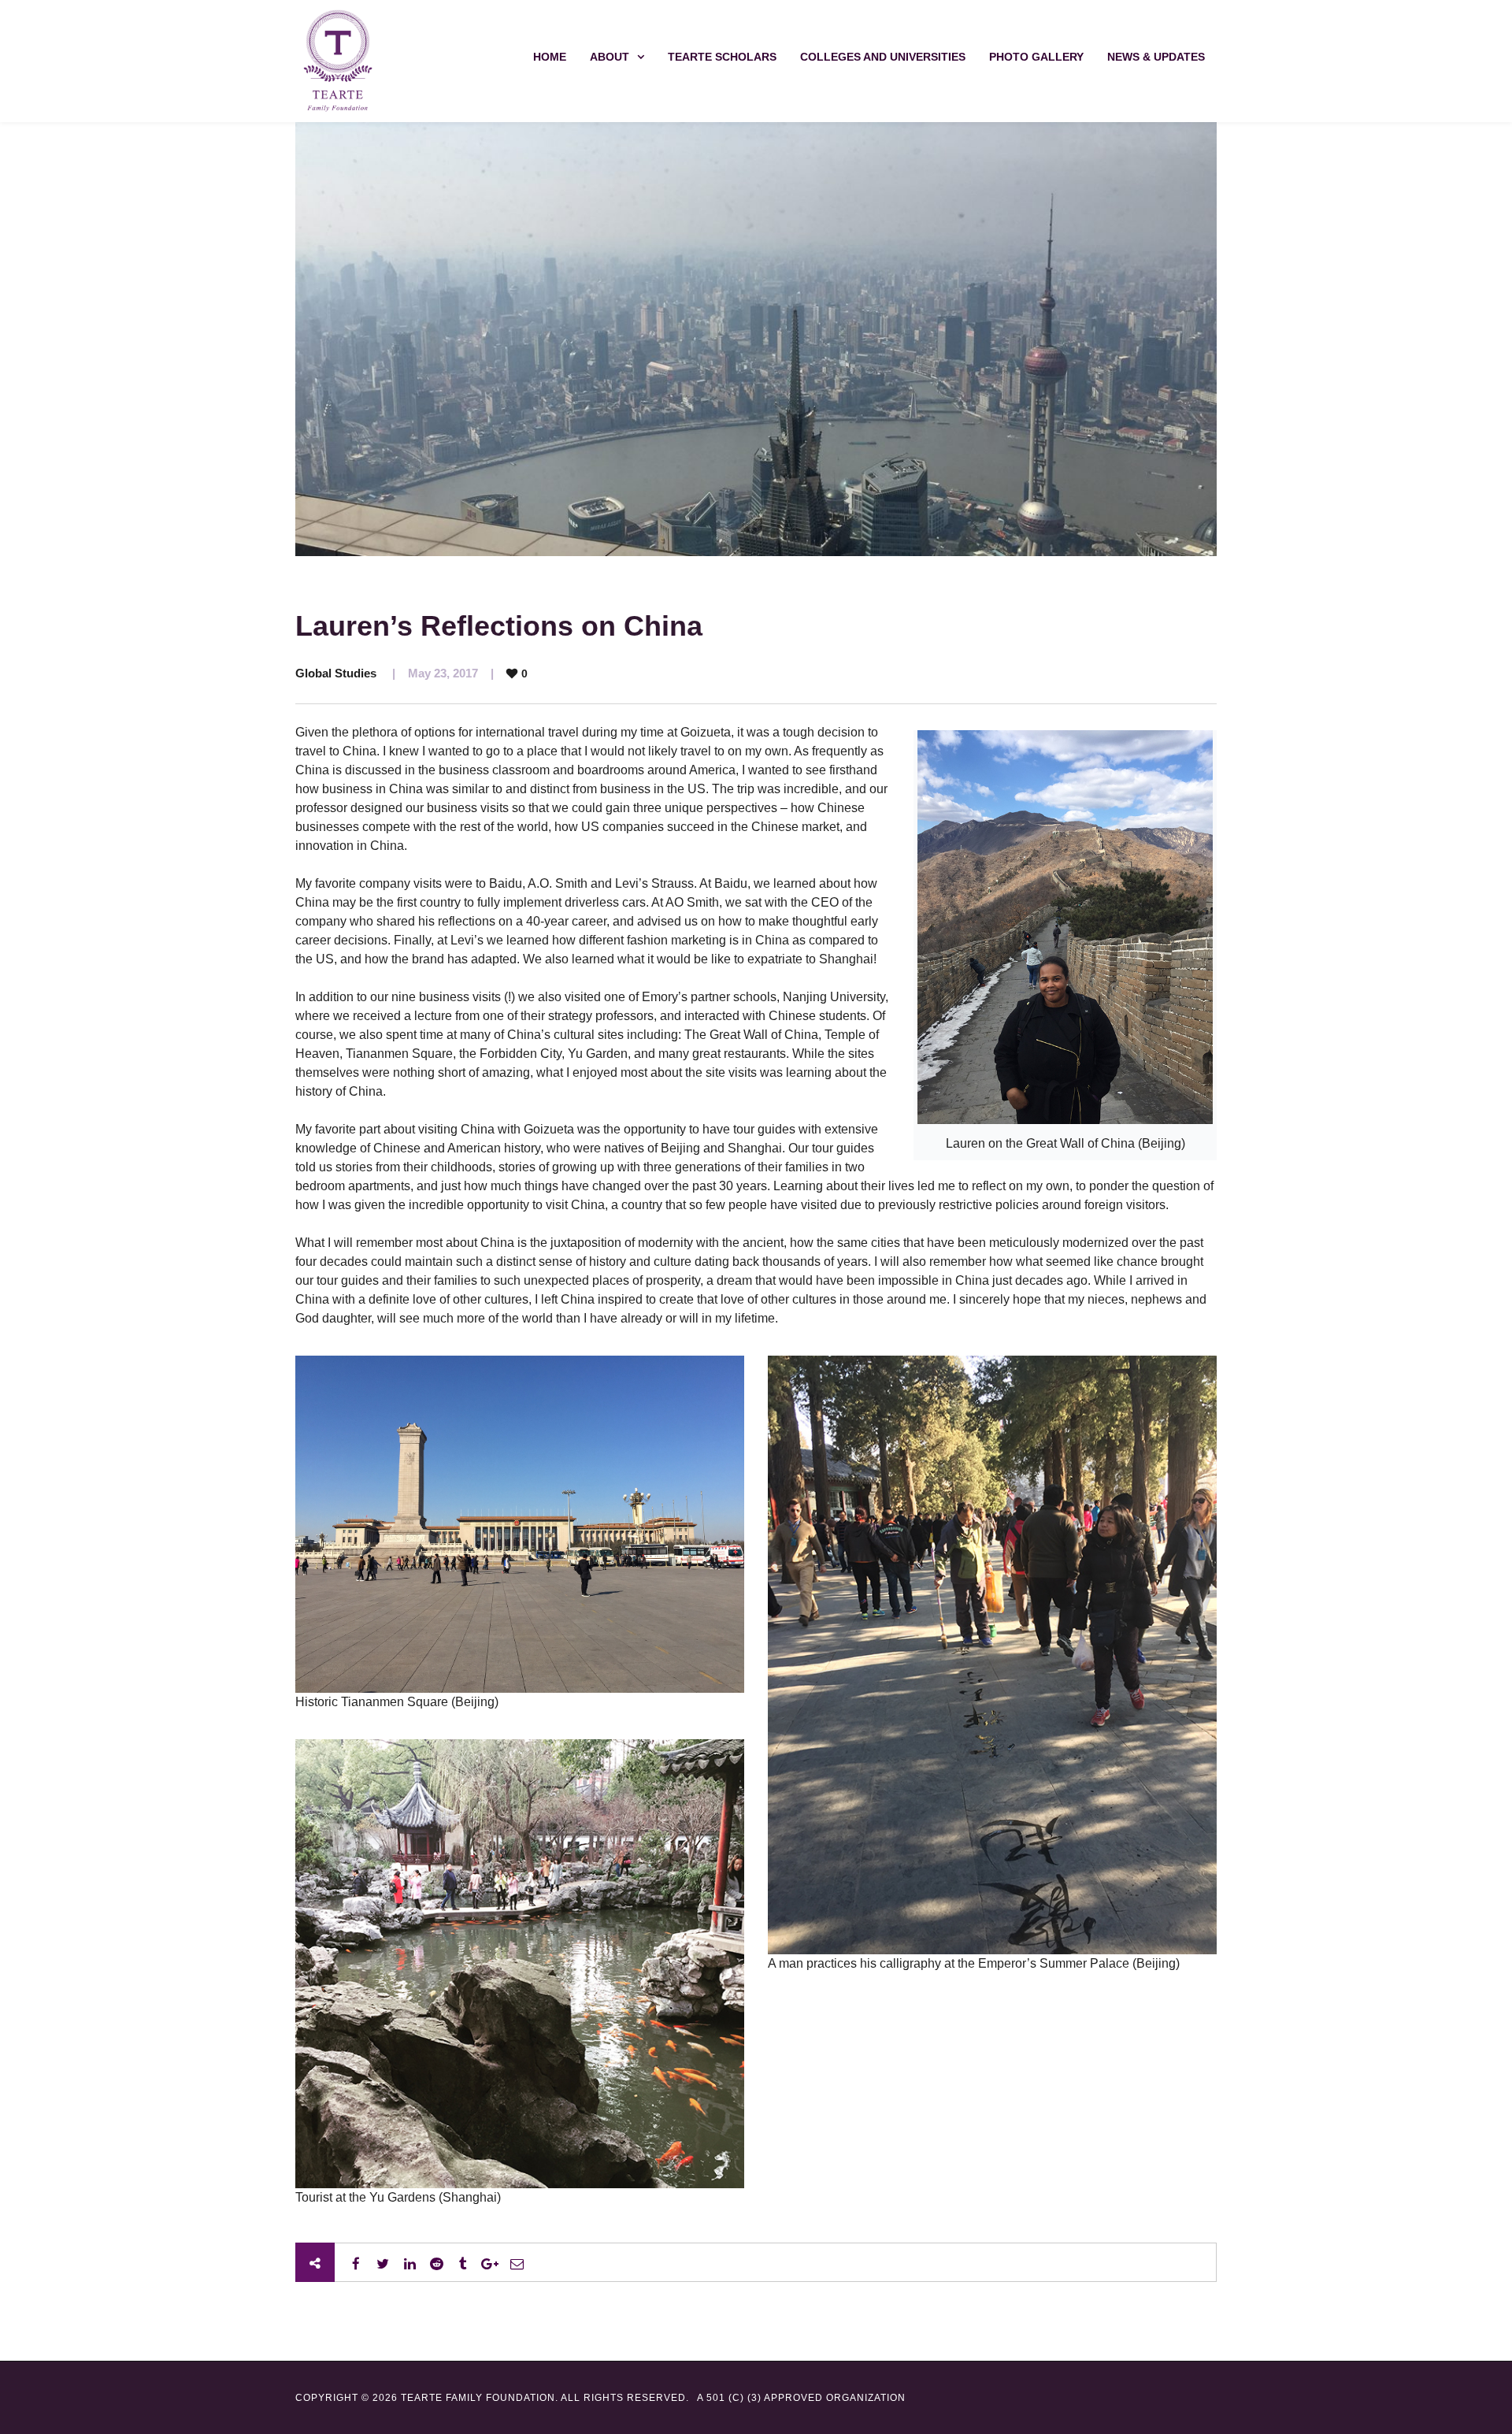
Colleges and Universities (883, 57)
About (610, 57)
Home (550, 57)
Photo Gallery (1036, 57)
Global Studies (336, 673)
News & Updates (1156, 57)
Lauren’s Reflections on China (499, 626)
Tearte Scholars (722, 57)
